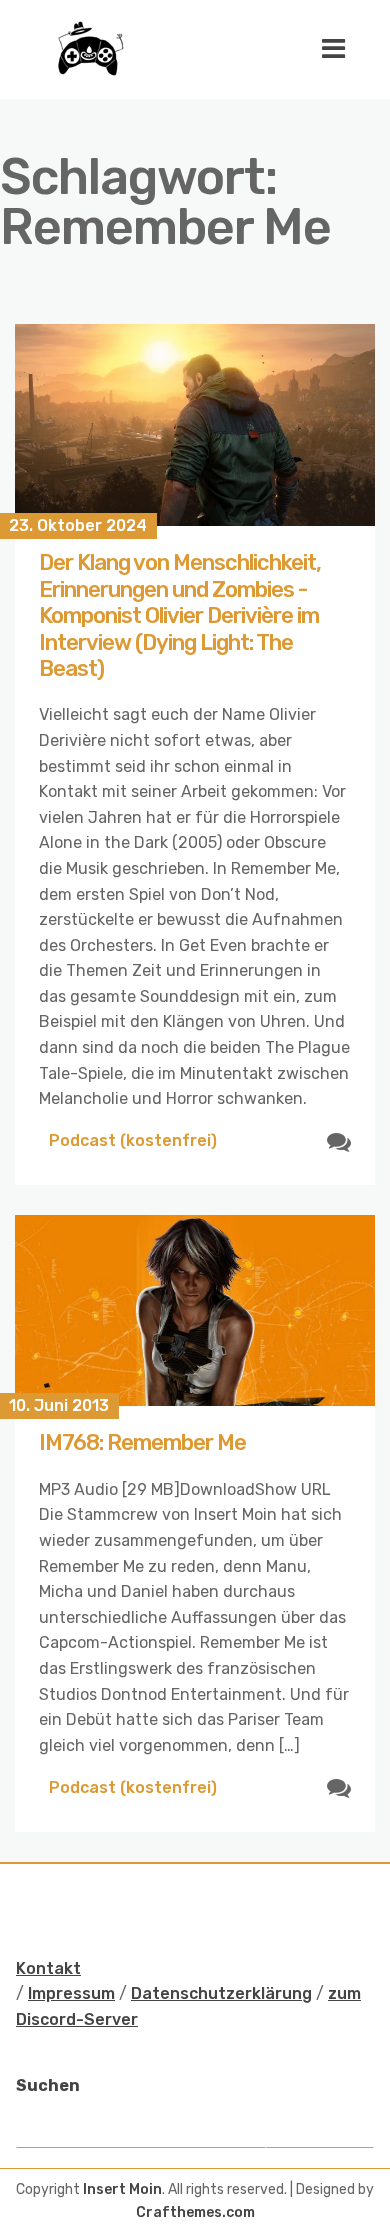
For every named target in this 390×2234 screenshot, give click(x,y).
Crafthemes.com (195, 2212)
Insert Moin (122, 2189)
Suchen (48, 2085)
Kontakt (48, 1968)
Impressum (71, 1993)
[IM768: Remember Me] (195, 1310)
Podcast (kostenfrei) (133, 1140)
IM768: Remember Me (142, 1442)
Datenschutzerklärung (221, 1993)
